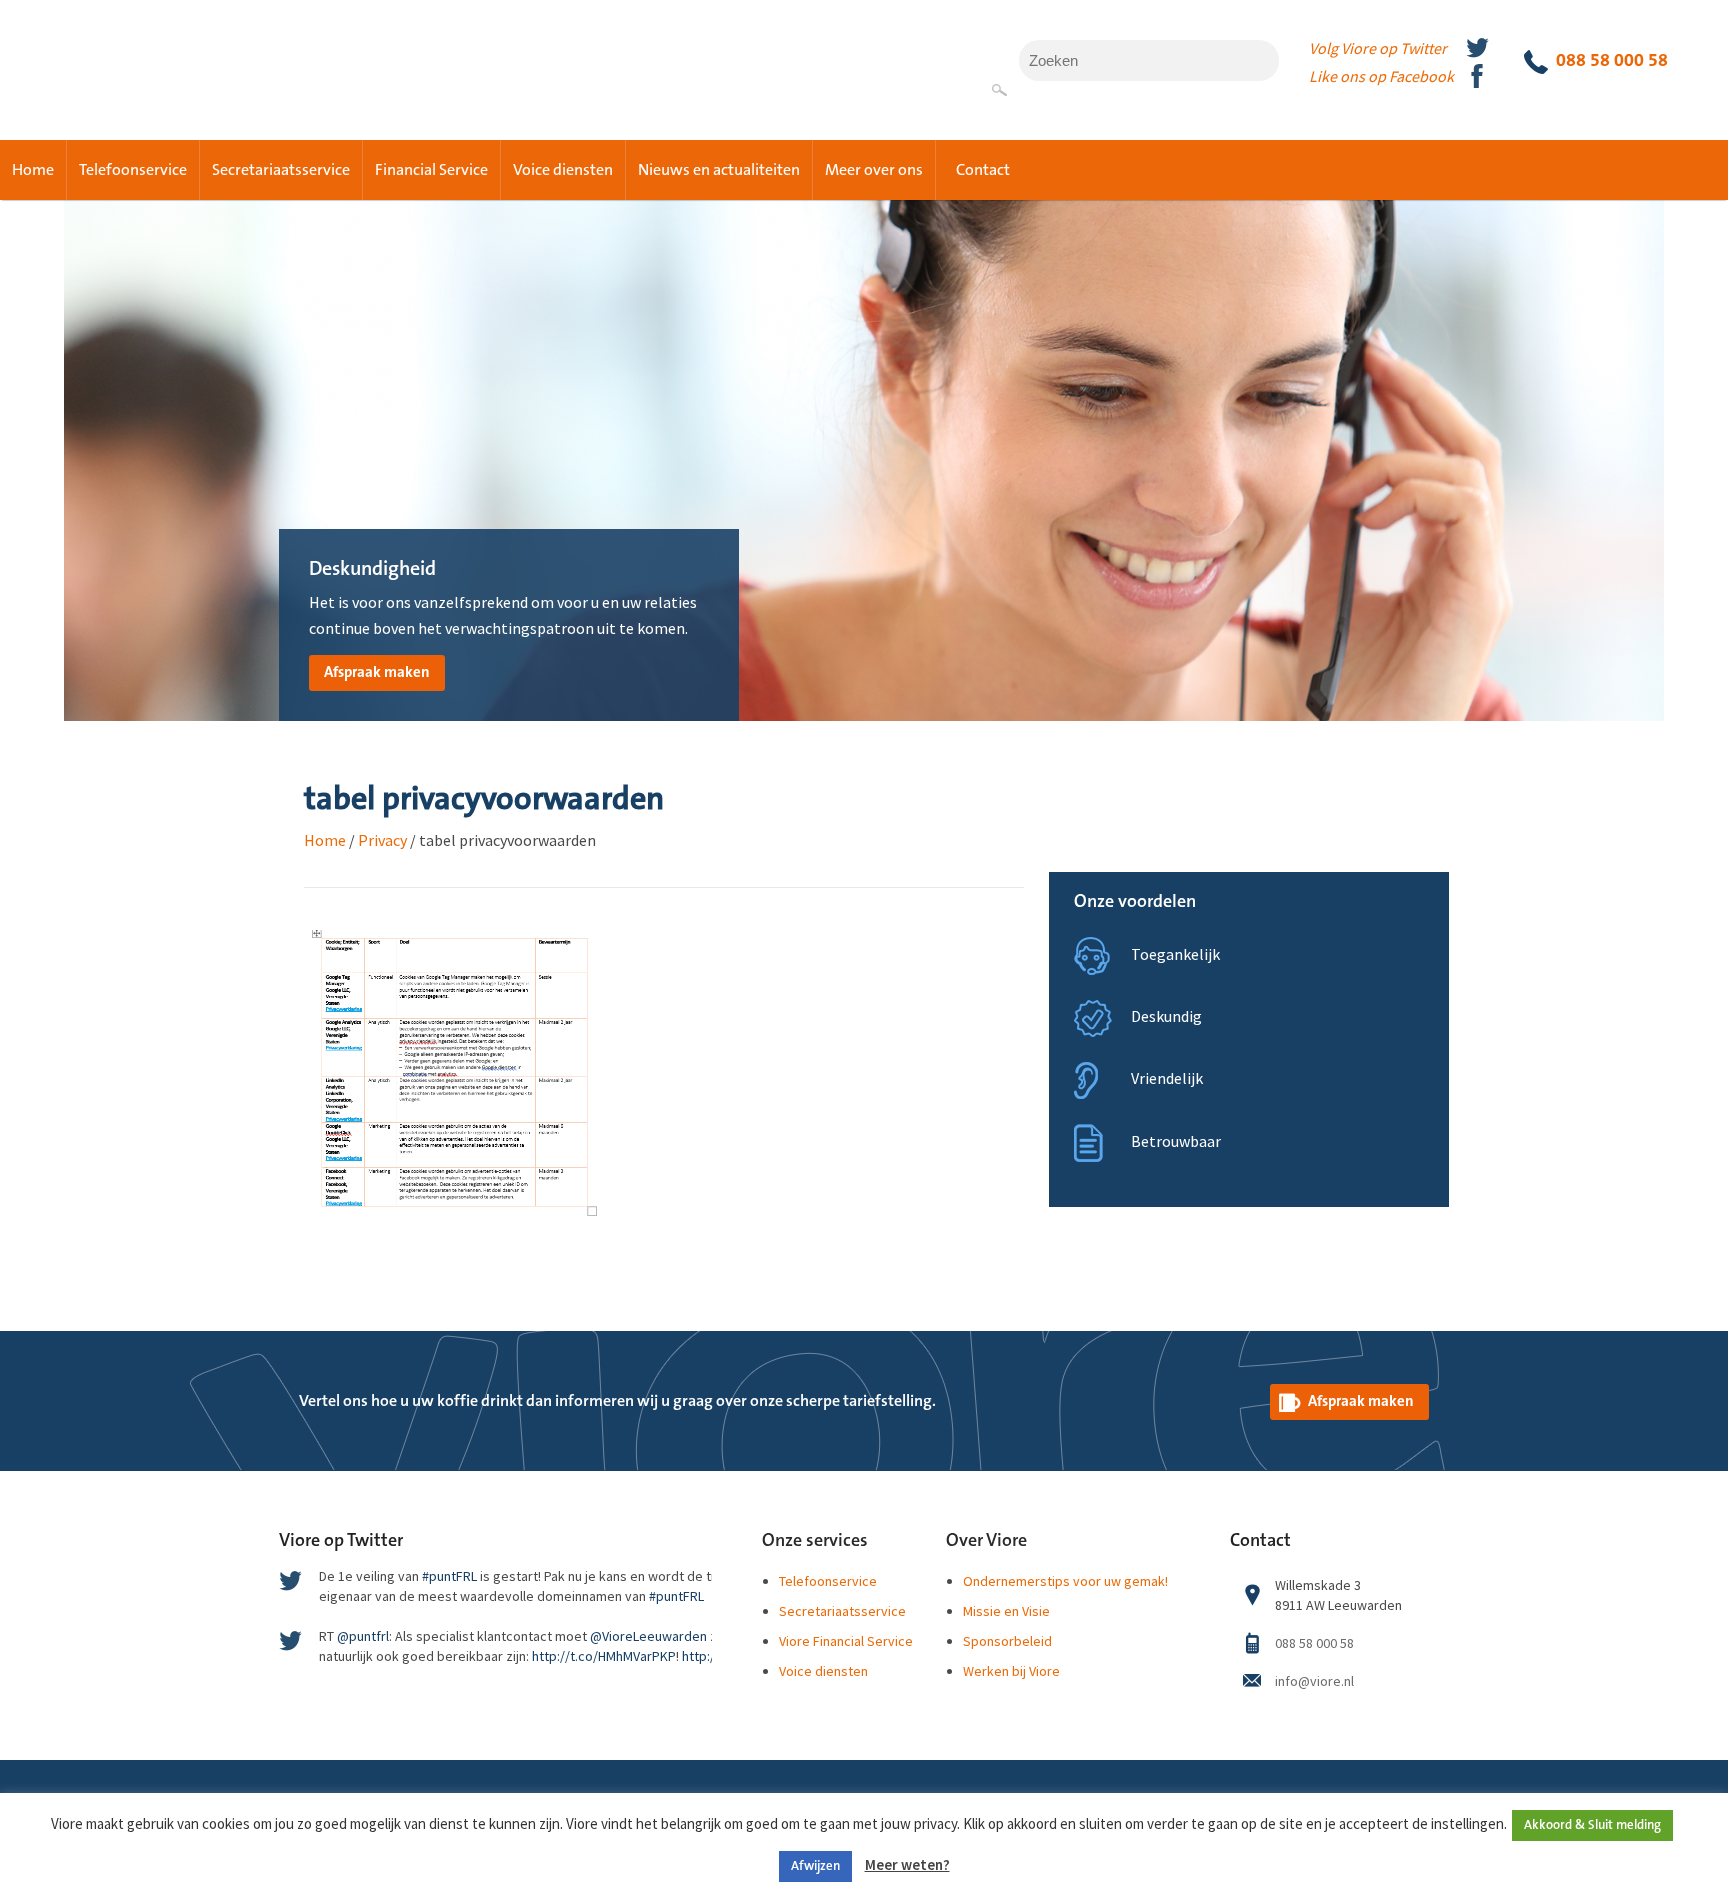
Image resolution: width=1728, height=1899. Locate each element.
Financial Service (431, 170)
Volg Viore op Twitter (1378, 48)
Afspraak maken (377, 672)
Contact (983, 170)
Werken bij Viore (1011, 1671)
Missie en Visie (1006, 1611)
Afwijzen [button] (815, 1866)
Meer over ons (874, 170)
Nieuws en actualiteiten (719, 170)
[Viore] (140, 54)
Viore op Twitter (341, 1541)
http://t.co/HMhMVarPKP (604, 1656)
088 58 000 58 (1612, 60)
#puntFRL (449, 1576)
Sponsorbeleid (1007, 1641)
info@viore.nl (1314, 1681)
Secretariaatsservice (281, 170)
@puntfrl (363, 1636)
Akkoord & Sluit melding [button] (1592, 1825)
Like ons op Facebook (1381, 76)
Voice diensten (563, 170)
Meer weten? (907, 1864)
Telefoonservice (133, 170)
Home (33, 170)
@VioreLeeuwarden (648, 1636)
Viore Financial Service (846, 1641)
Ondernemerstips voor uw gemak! (1065, 1581)
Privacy (382, 840)
